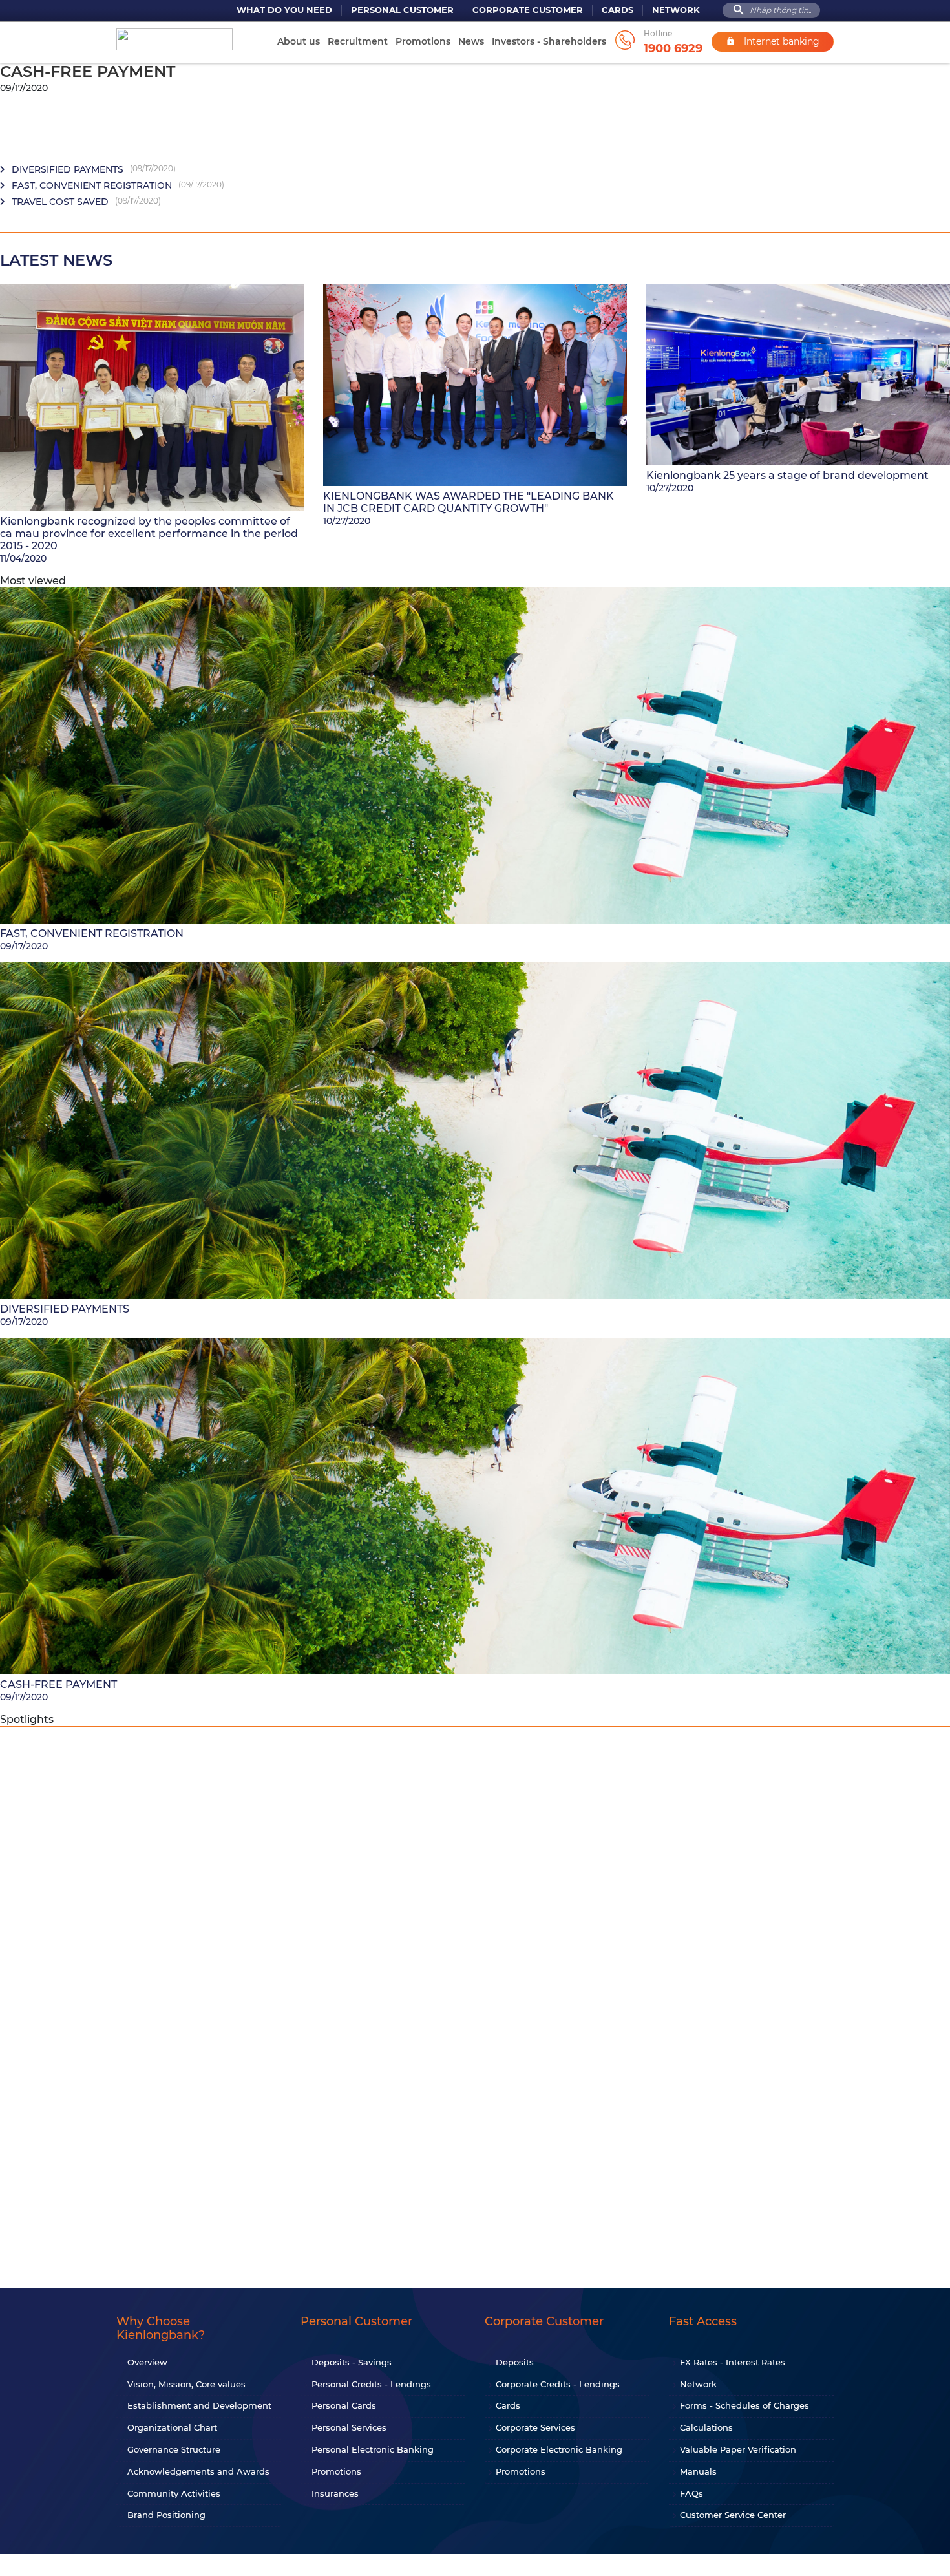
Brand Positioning (166, 2515)
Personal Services (349, 2427)
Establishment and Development (199, 2405)
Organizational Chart (172, 2427)
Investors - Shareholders (549, 41)
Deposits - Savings (352, 2362)
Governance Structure (174, 2449)
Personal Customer (402, 10)
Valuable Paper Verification (738, 2449)
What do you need (284, 10)
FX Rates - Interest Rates (733, 2362)
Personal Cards (344, 2405)
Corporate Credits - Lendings (558, 2384)
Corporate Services (535, 2427)
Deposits (515, 2362)
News (471, 41)
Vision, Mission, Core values (186, 2384)
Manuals (698, 2471)
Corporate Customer (528, 10)
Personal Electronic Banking (373, 2449)
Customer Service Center (733, 2515)
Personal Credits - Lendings (371, 2384)
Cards (617, 10)
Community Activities (174, 2493)
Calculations (706, 2427)
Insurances (335, 2493)
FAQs (691, 2493)
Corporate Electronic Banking (559, 2449)
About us (299, 41)
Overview (147, 2362)
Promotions (423, 41)
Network (676, 10)
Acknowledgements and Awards (198, 2471)
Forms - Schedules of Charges (744, 2405)
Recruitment (358, 41)
